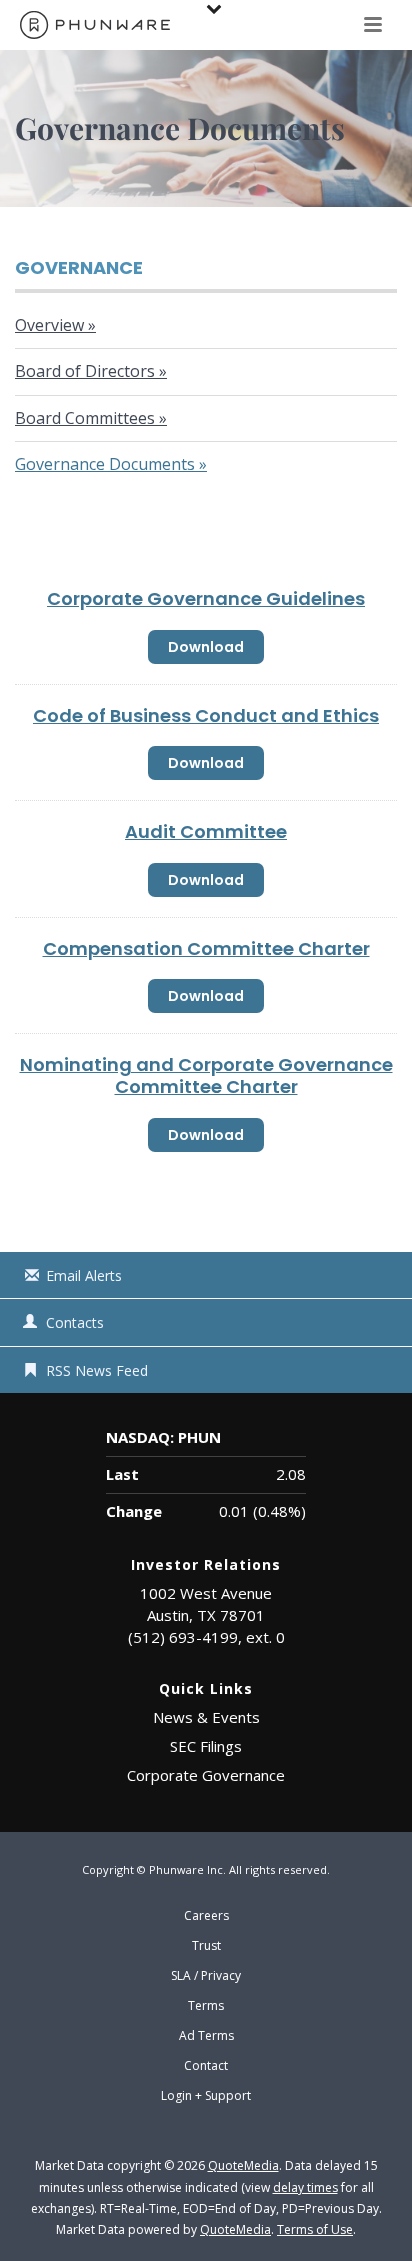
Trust (206, 1946)
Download (211, 650)
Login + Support (206, 2096)
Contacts (75, 1322)
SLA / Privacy (206, 1976)
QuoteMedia (243, 2165)
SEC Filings (206, 1746)
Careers (206, 1916)
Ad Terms (206, 2036)
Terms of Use (315, 2229)
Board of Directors (85, 371)
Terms (206, 2006)
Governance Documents (105, 464)
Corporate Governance (206, 1775)
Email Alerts (84, 1275)
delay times (305, 2187)
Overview (49, 325)
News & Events (206, 1717)
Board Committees (85, 418)
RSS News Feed (97, 1370)
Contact (206, 2066)
